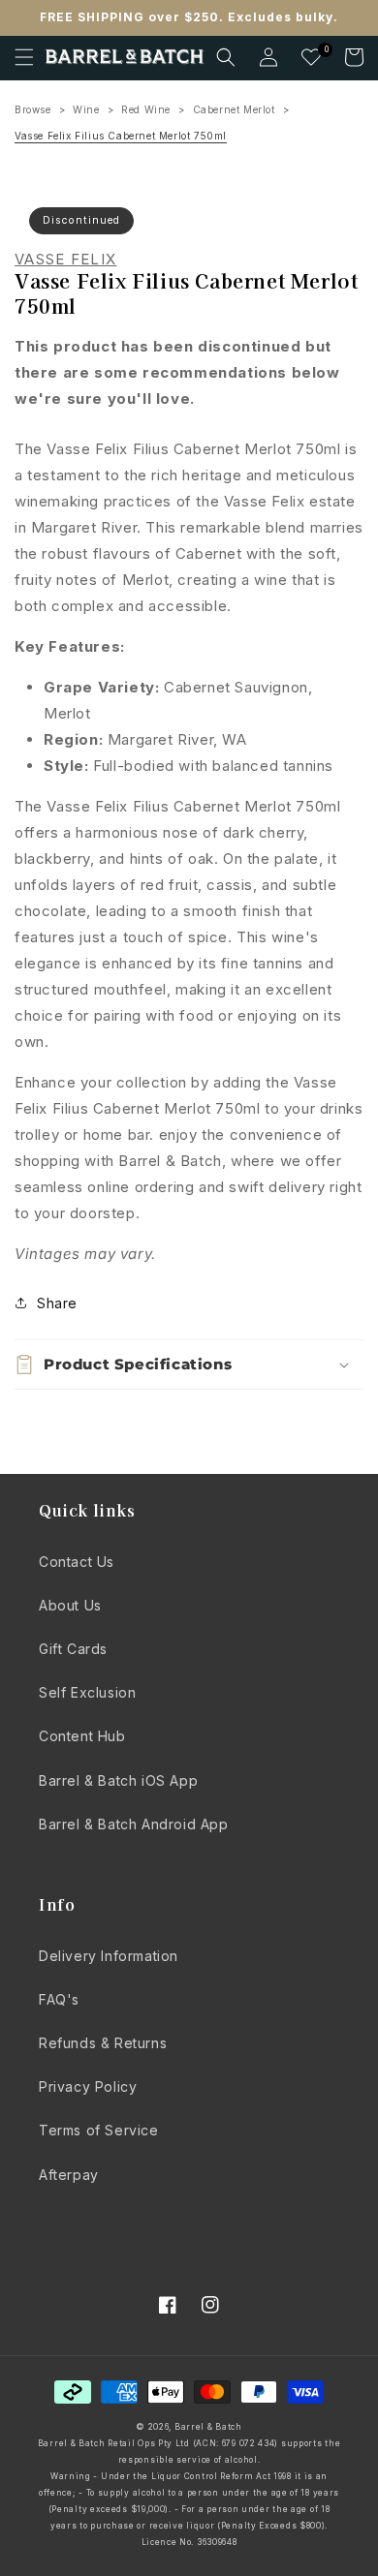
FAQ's (59, 1999)
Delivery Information (109, 1956)
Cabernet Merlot (234, 109)
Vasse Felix (65, 260)
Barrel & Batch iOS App (118, 1780)
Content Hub (82, 1736)
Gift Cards (73, 1649)
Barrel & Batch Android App (134, 1824)
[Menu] (24, 57)
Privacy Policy (88, 2086)
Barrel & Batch (208, 2427)
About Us (70, 1605)
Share (57, 1303)
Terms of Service (99, 2130)
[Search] (226, 57)
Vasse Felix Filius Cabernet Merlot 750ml (121, 136)
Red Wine (146, 109)
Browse (33, 109)
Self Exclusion (87, 1692)
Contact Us (77, 1562)
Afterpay (69, 2175)
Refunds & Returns (103, 2043)
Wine (86, 109)
